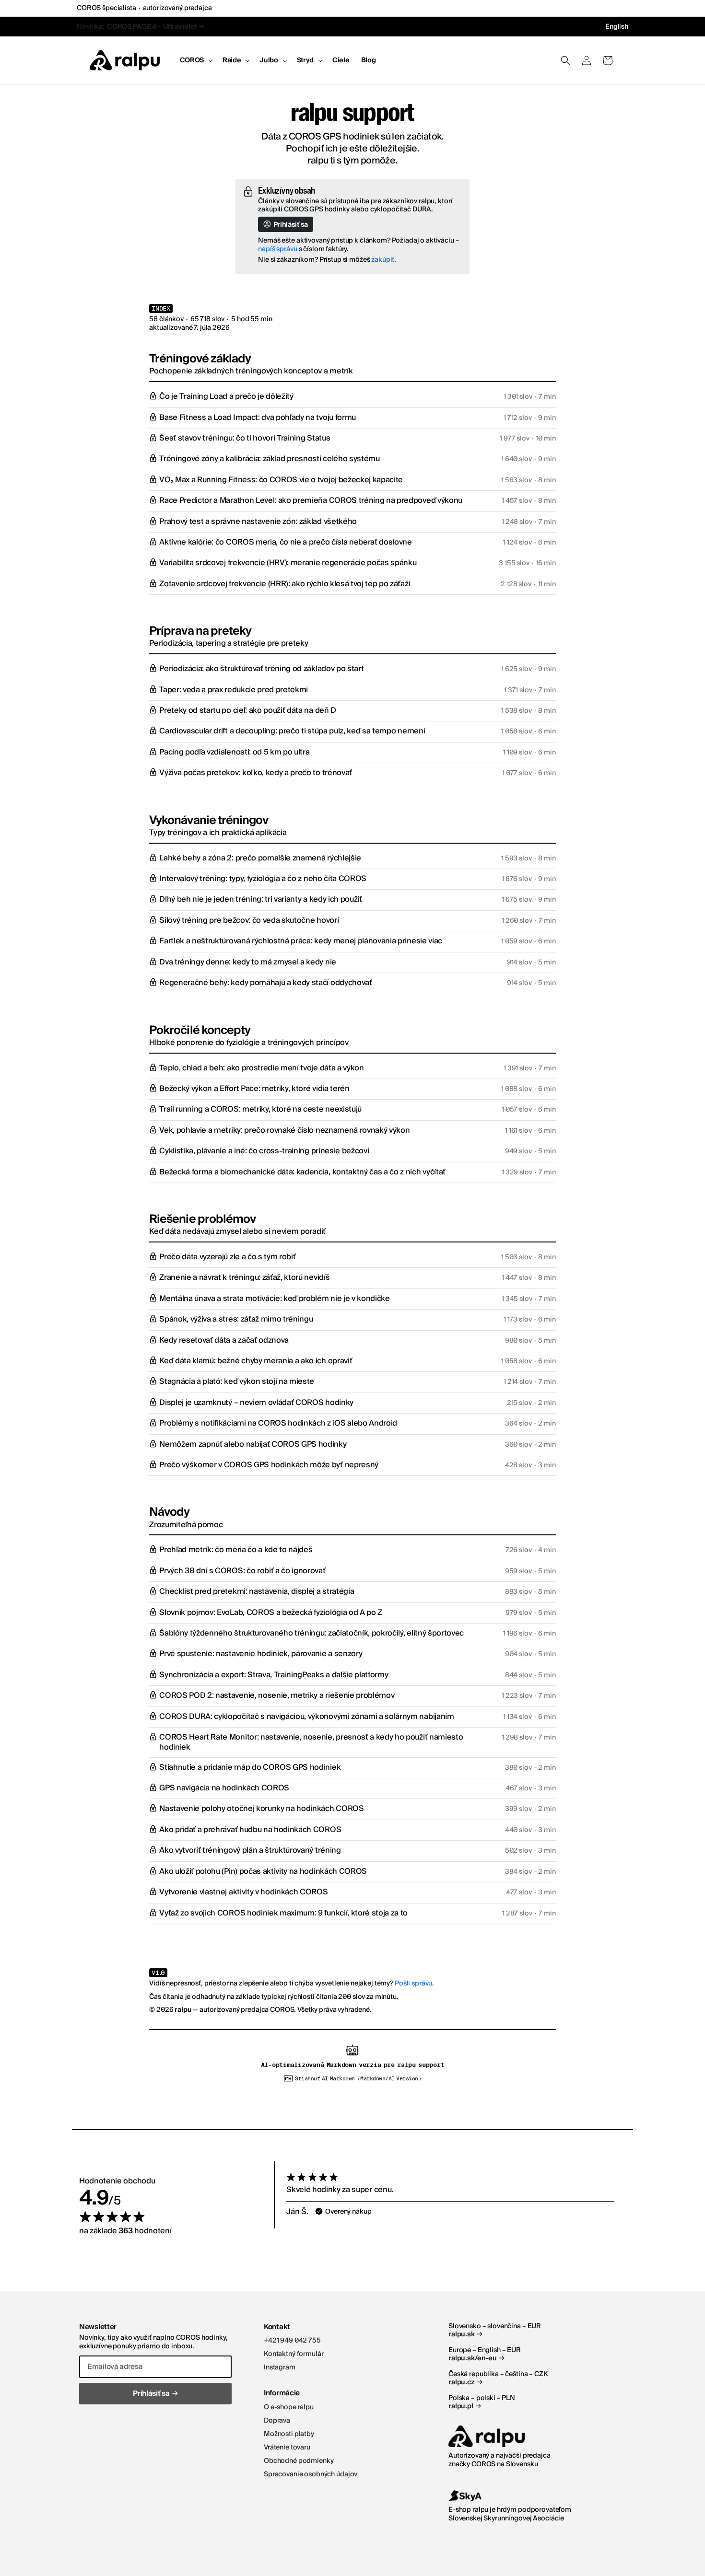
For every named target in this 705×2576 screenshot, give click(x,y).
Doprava (277, 2421)
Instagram (280, 2367)
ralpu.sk (465, 2335)
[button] (195, 60)
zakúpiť (383, 260)
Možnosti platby (289, 2434)
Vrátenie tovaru (287, 2448)
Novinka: (145, 27)
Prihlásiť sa (291, 225)
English (617, 27)
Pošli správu (413, 1984)
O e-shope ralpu (289, 2407)
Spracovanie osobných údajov (311, 2474)
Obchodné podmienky (299, 2461)
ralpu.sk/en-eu (476, 2359)
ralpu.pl (465, 2407)
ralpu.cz (465, 2383)
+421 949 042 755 (292, 2341)
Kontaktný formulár (294, 2354)
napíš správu (277, 249)
